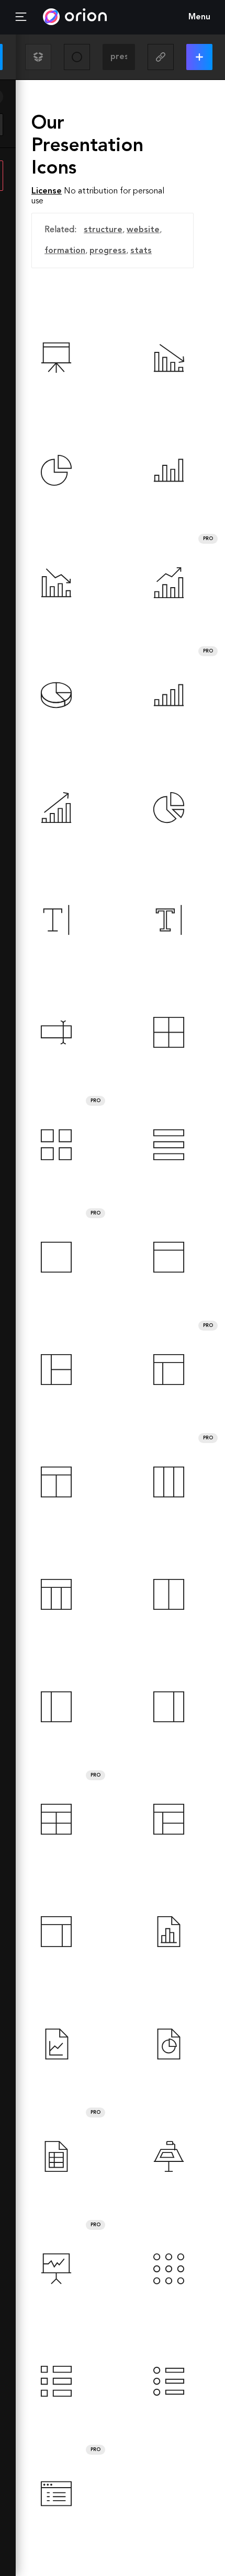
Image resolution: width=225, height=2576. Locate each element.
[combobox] (119, 57)
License (47, 191)
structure (103, 230)
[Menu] (21, 17)
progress (108, 251)
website (143, 230)
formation (65, 251)
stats (141, 251)
